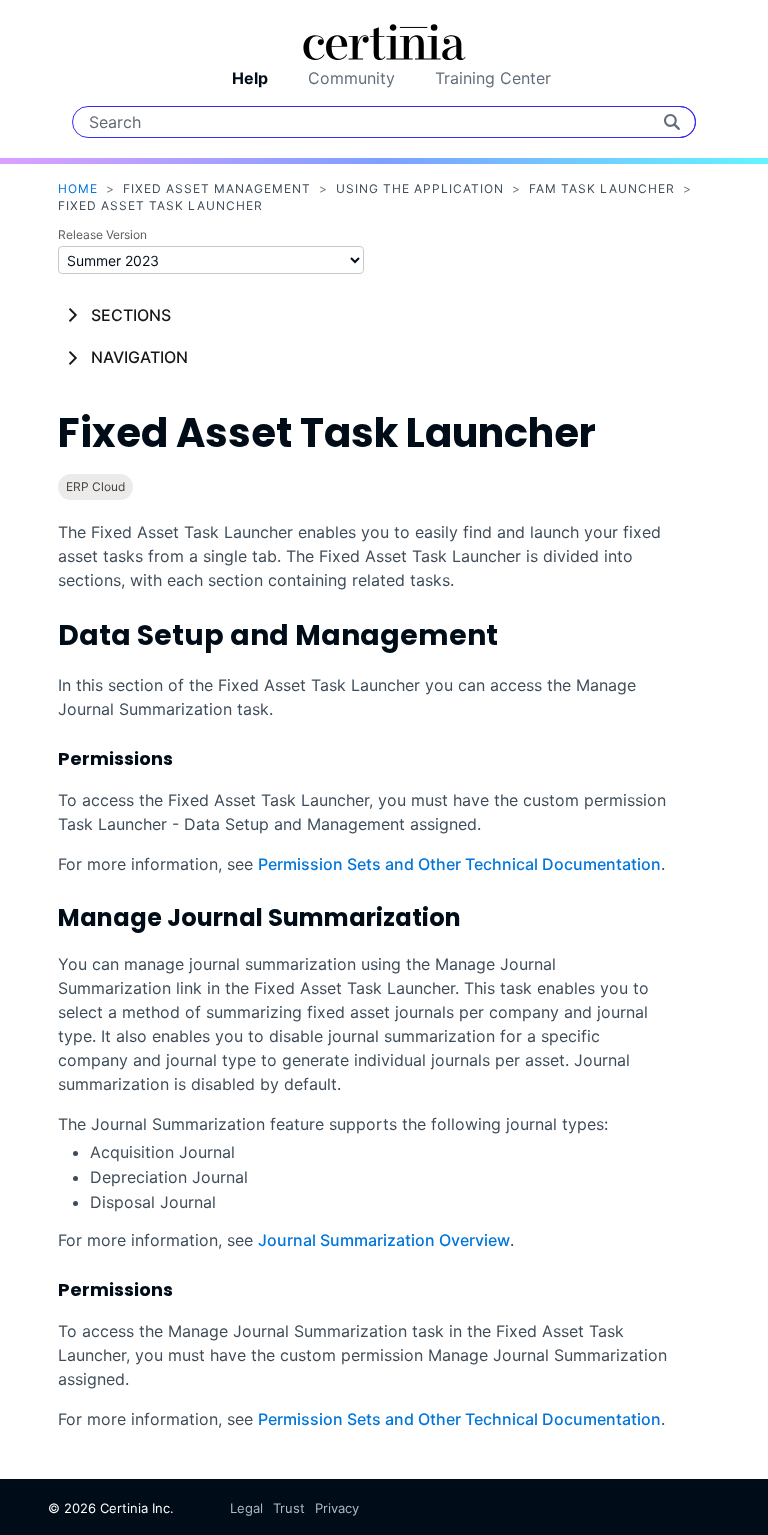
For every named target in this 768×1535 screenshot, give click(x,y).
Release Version (102, 234)
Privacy (337, 1508)
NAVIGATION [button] (139, 357)
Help (250, 78)
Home (78, 188)
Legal (246, 1508)
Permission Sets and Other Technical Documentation (459, 864)
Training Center (493, 78)
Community (351, 78)
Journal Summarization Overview (384, 1240)
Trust (289, 1508)
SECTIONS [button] (131, 315)
